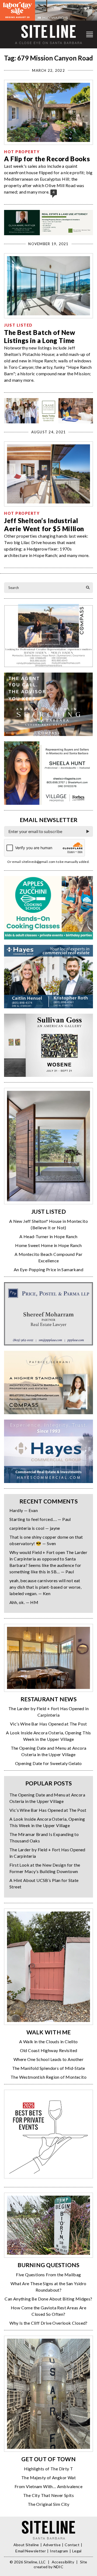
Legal (77, 2551)
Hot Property (22, 152)
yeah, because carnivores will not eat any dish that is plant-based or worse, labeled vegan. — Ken (45, 1587)
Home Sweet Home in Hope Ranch (48, 1245)
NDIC (58, 2567)
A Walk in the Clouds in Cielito (48, 2041)
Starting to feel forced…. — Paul (40, 1519)
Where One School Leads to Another (48, 2059)
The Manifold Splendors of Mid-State (49, 2068)
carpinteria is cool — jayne (35, 1528)
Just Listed (18, 325)
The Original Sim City (48, 2504)
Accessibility (63, 2562)
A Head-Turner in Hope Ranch (48, 1236)
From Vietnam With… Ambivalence (48, 2486)
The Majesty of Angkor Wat (48, 2477)
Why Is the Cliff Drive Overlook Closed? (48, 2323)
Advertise (52, 2545)
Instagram (59, 2551)
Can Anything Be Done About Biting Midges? (48, 2299)
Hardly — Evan (24, 1510)
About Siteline (26, 2545)
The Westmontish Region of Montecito (48, 2077)
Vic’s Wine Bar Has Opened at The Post (48, 1724)
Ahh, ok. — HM (24, 1602)
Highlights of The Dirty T (49, 2469)
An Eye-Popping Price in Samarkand (48, 1269)
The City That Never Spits (48, 2495)
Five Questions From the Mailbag (48, 2275)
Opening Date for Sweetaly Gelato (48, 1763)
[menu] (90, 35)
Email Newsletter (31, 2551)
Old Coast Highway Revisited (49, 2050)
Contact (72, 2545)
